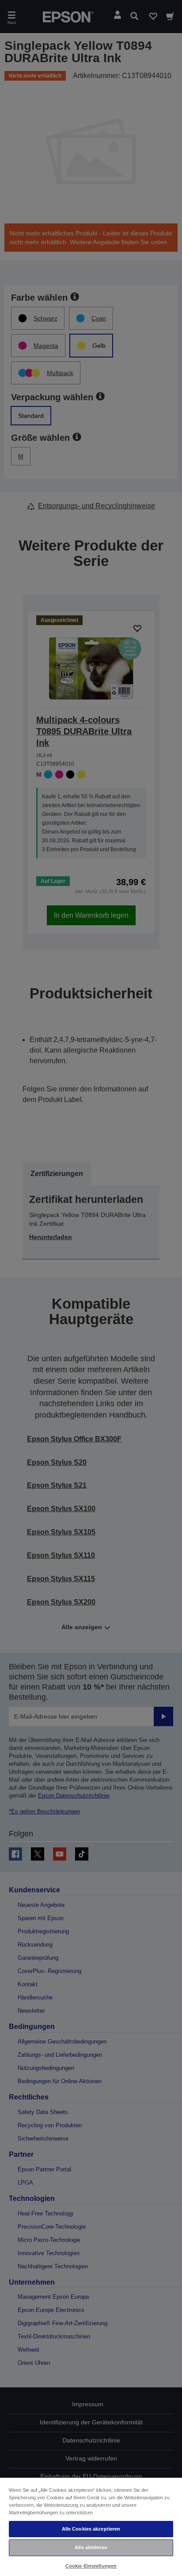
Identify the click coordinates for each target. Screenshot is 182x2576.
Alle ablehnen (91, 2547)
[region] (91, 2526)
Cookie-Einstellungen (91, 2566)
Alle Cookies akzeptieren (91, 2529)
